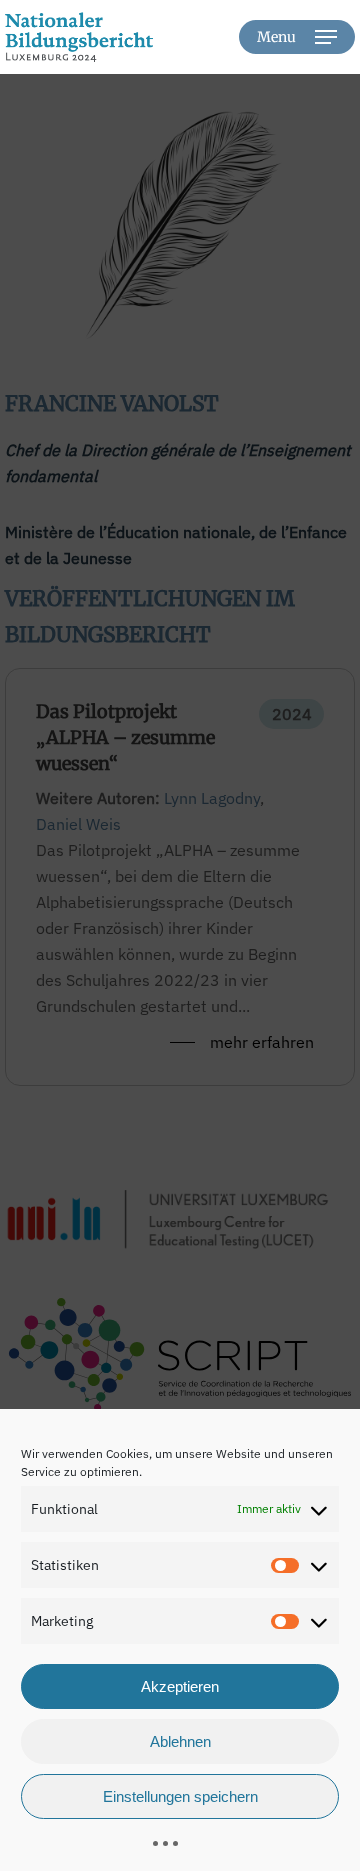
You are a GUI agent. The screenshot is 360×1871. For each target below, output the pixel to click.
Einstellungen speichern (180, 1796)
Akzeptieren (180, 1686)
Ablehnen (180, 1741)
